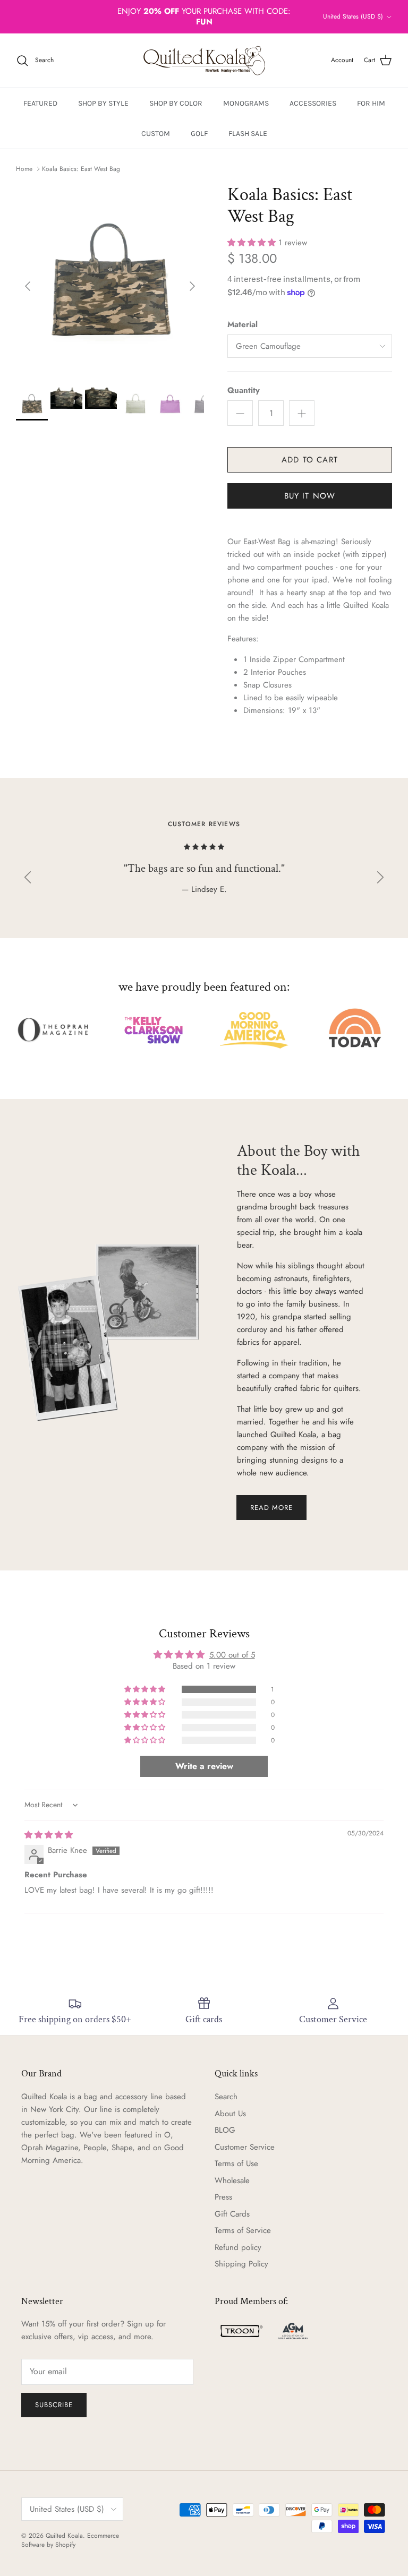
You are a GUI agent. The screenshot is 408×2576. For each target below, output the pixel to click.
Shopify (65, 2545)
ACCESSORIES (313, 103)
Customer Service (245, 2147)
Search (226, 2097)
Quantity (244, 390)
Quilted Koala (64, 2536)
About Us (230, 2114)
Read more (271, 1508)
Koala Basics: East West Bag (81, 169)
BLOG (225, 2130)
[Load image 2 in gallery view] (110, 281)
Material (243, 325)
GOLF (199, 134)
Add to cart (310, 460)
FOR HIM (371, 103)
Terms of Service (243, 2230)
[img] (49, 1835)
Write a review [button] (204, 1766)
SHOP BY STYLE (103, 103)
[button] (253, 243)
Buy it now (310, 496)
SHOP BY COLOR (176, 103)
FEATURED (40, 103)
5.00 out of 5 (232, 1655)
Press (223, 2197)
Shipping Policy (241, 2264)
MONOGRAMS (246, 103)
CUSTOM (156, 134)
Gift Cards (232, 2214)
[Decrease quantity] (240, 413)
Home (24, 169)
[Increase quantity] (302, 413)
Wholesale (232, 2180)
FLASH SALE (248, 134)
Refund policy (238, 2247)
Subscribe (54, 2405)
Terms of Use (236, 2163)
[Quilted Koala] (204, 61)
